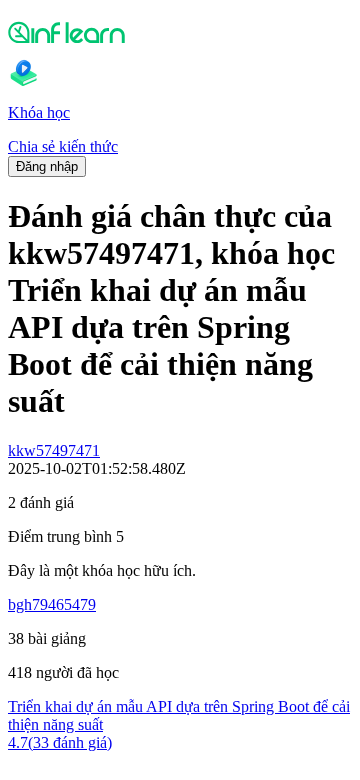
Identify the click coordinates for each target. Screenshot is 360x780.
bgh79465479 (52, 604)
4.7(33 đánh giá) (60, 742)
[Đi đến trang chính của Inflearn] (180, 32)
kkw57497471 (54, 450)
